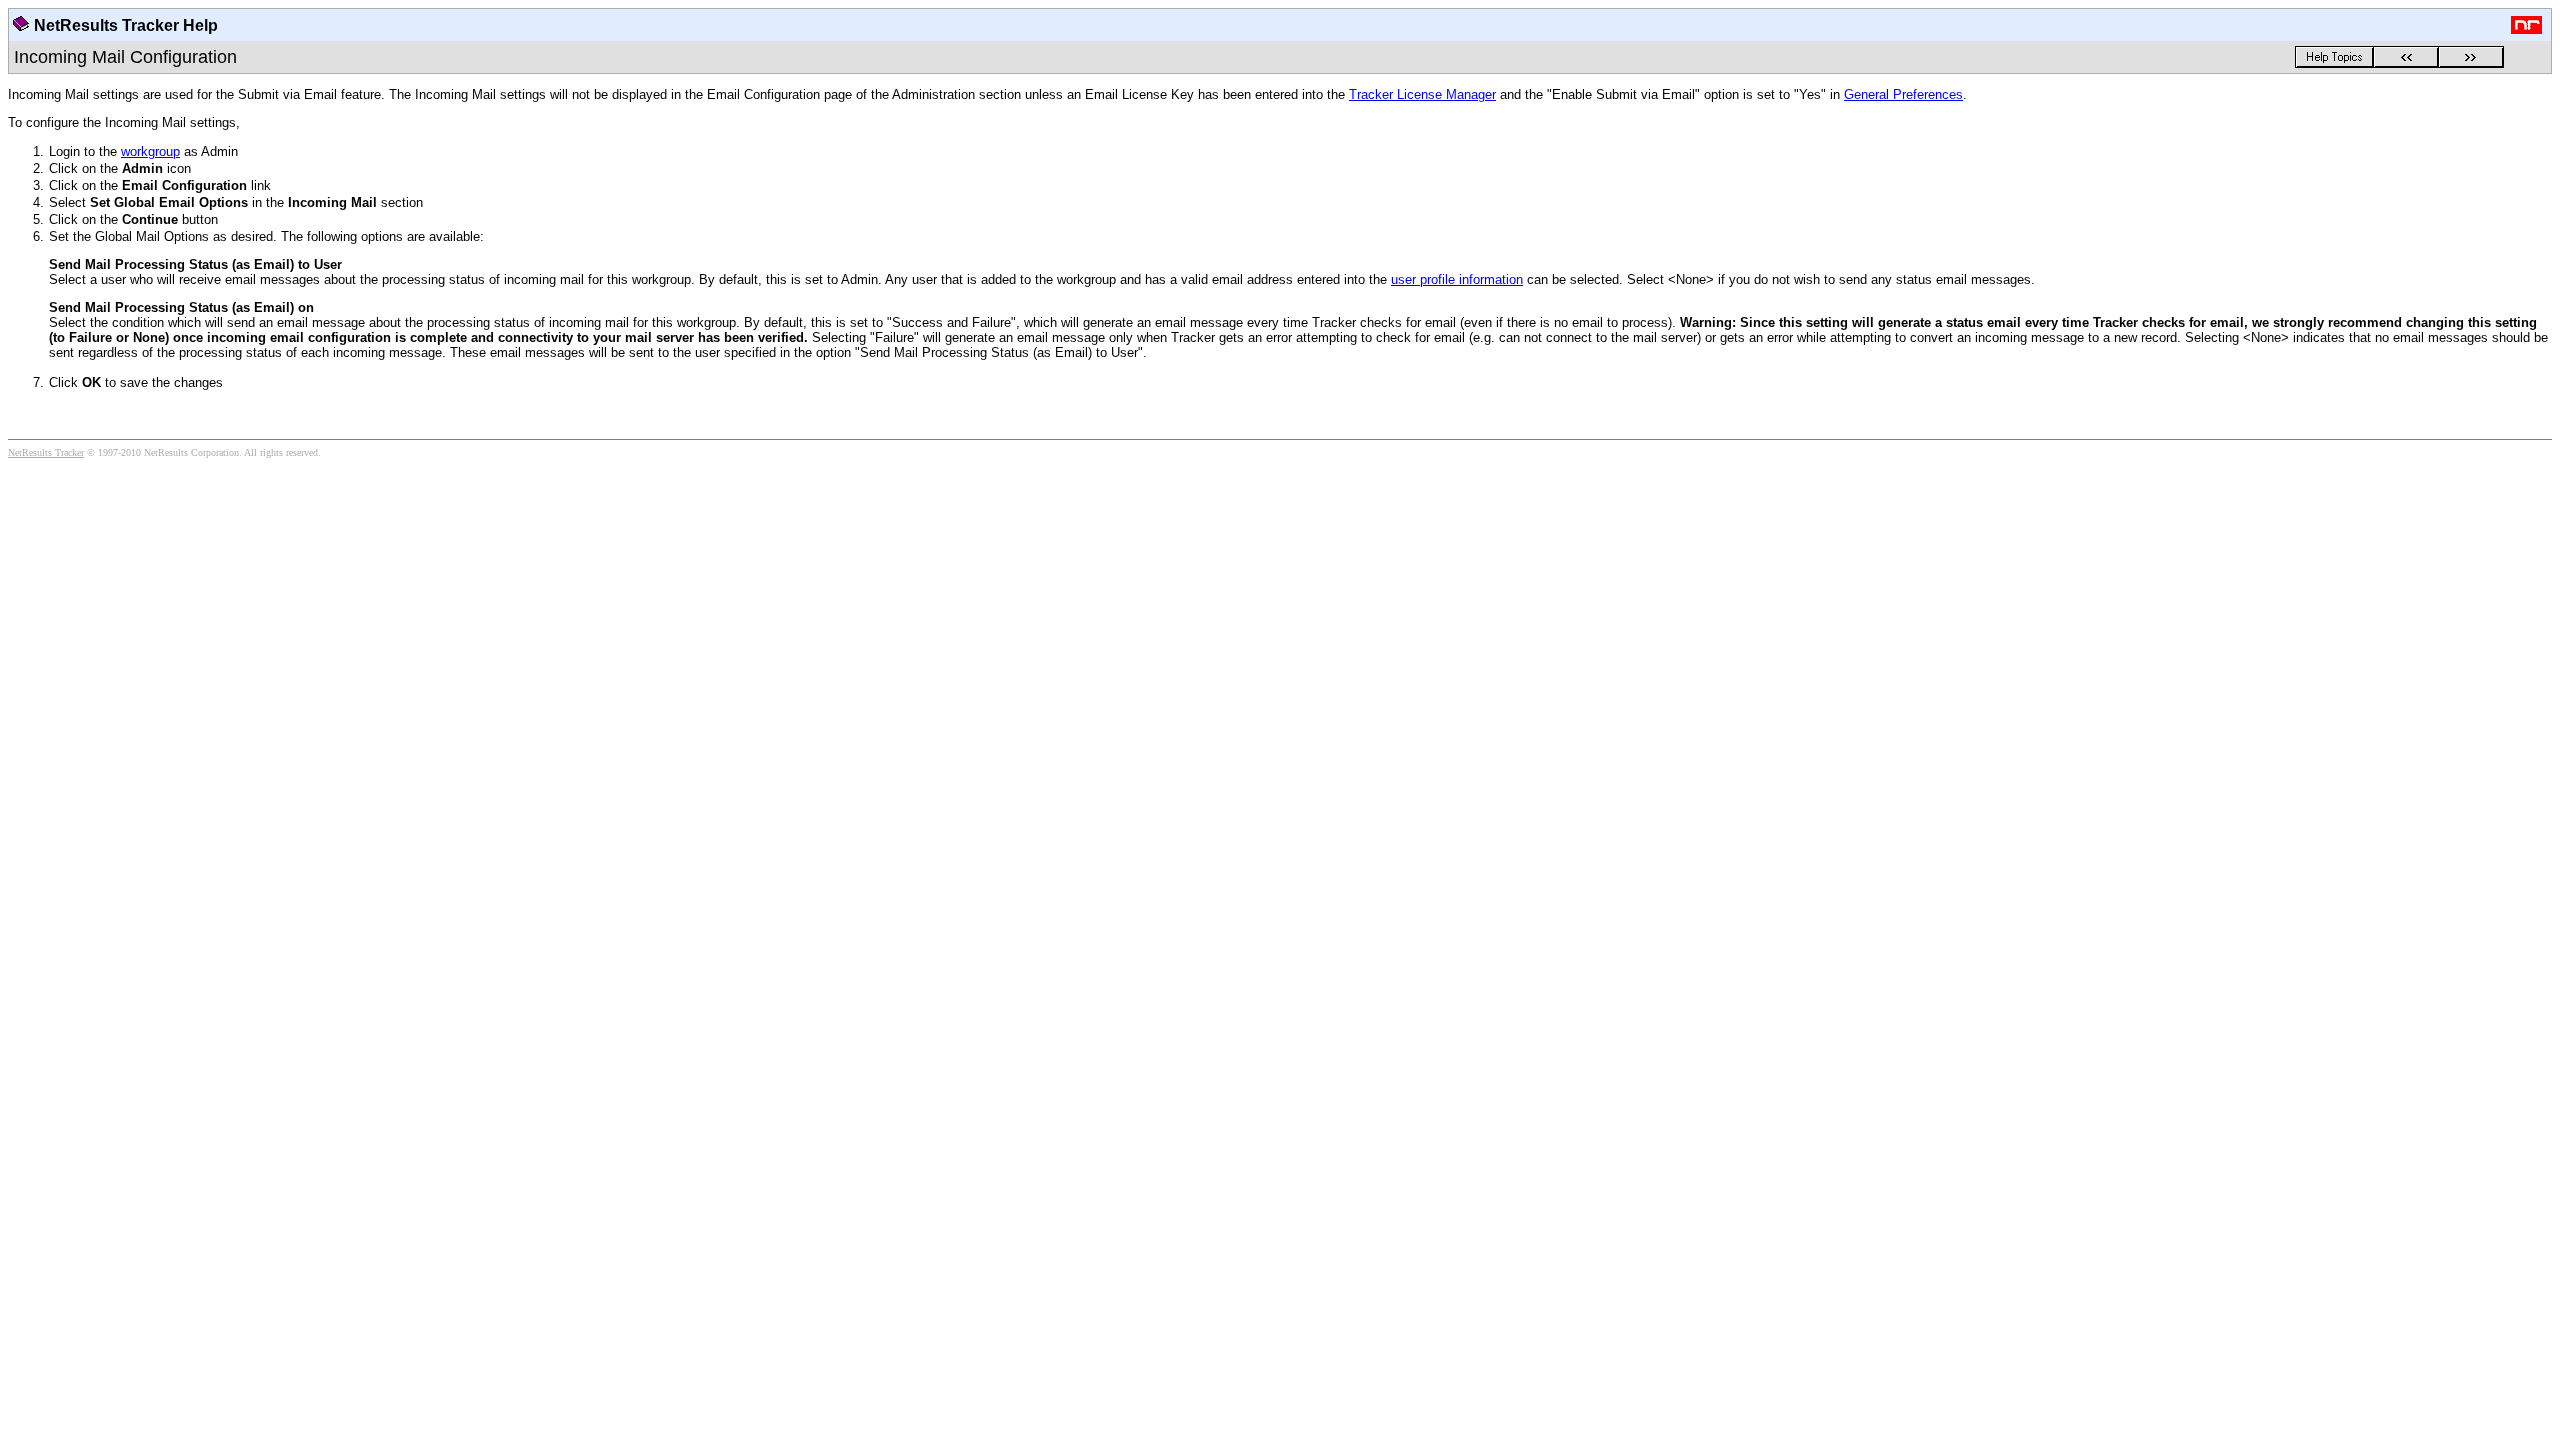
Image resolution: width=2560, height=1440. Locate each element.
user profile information (1457, 279)
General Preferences (1903, 94)
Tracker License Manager (1422, 94)
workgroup (150, 151)
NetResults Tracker (46, 452)
